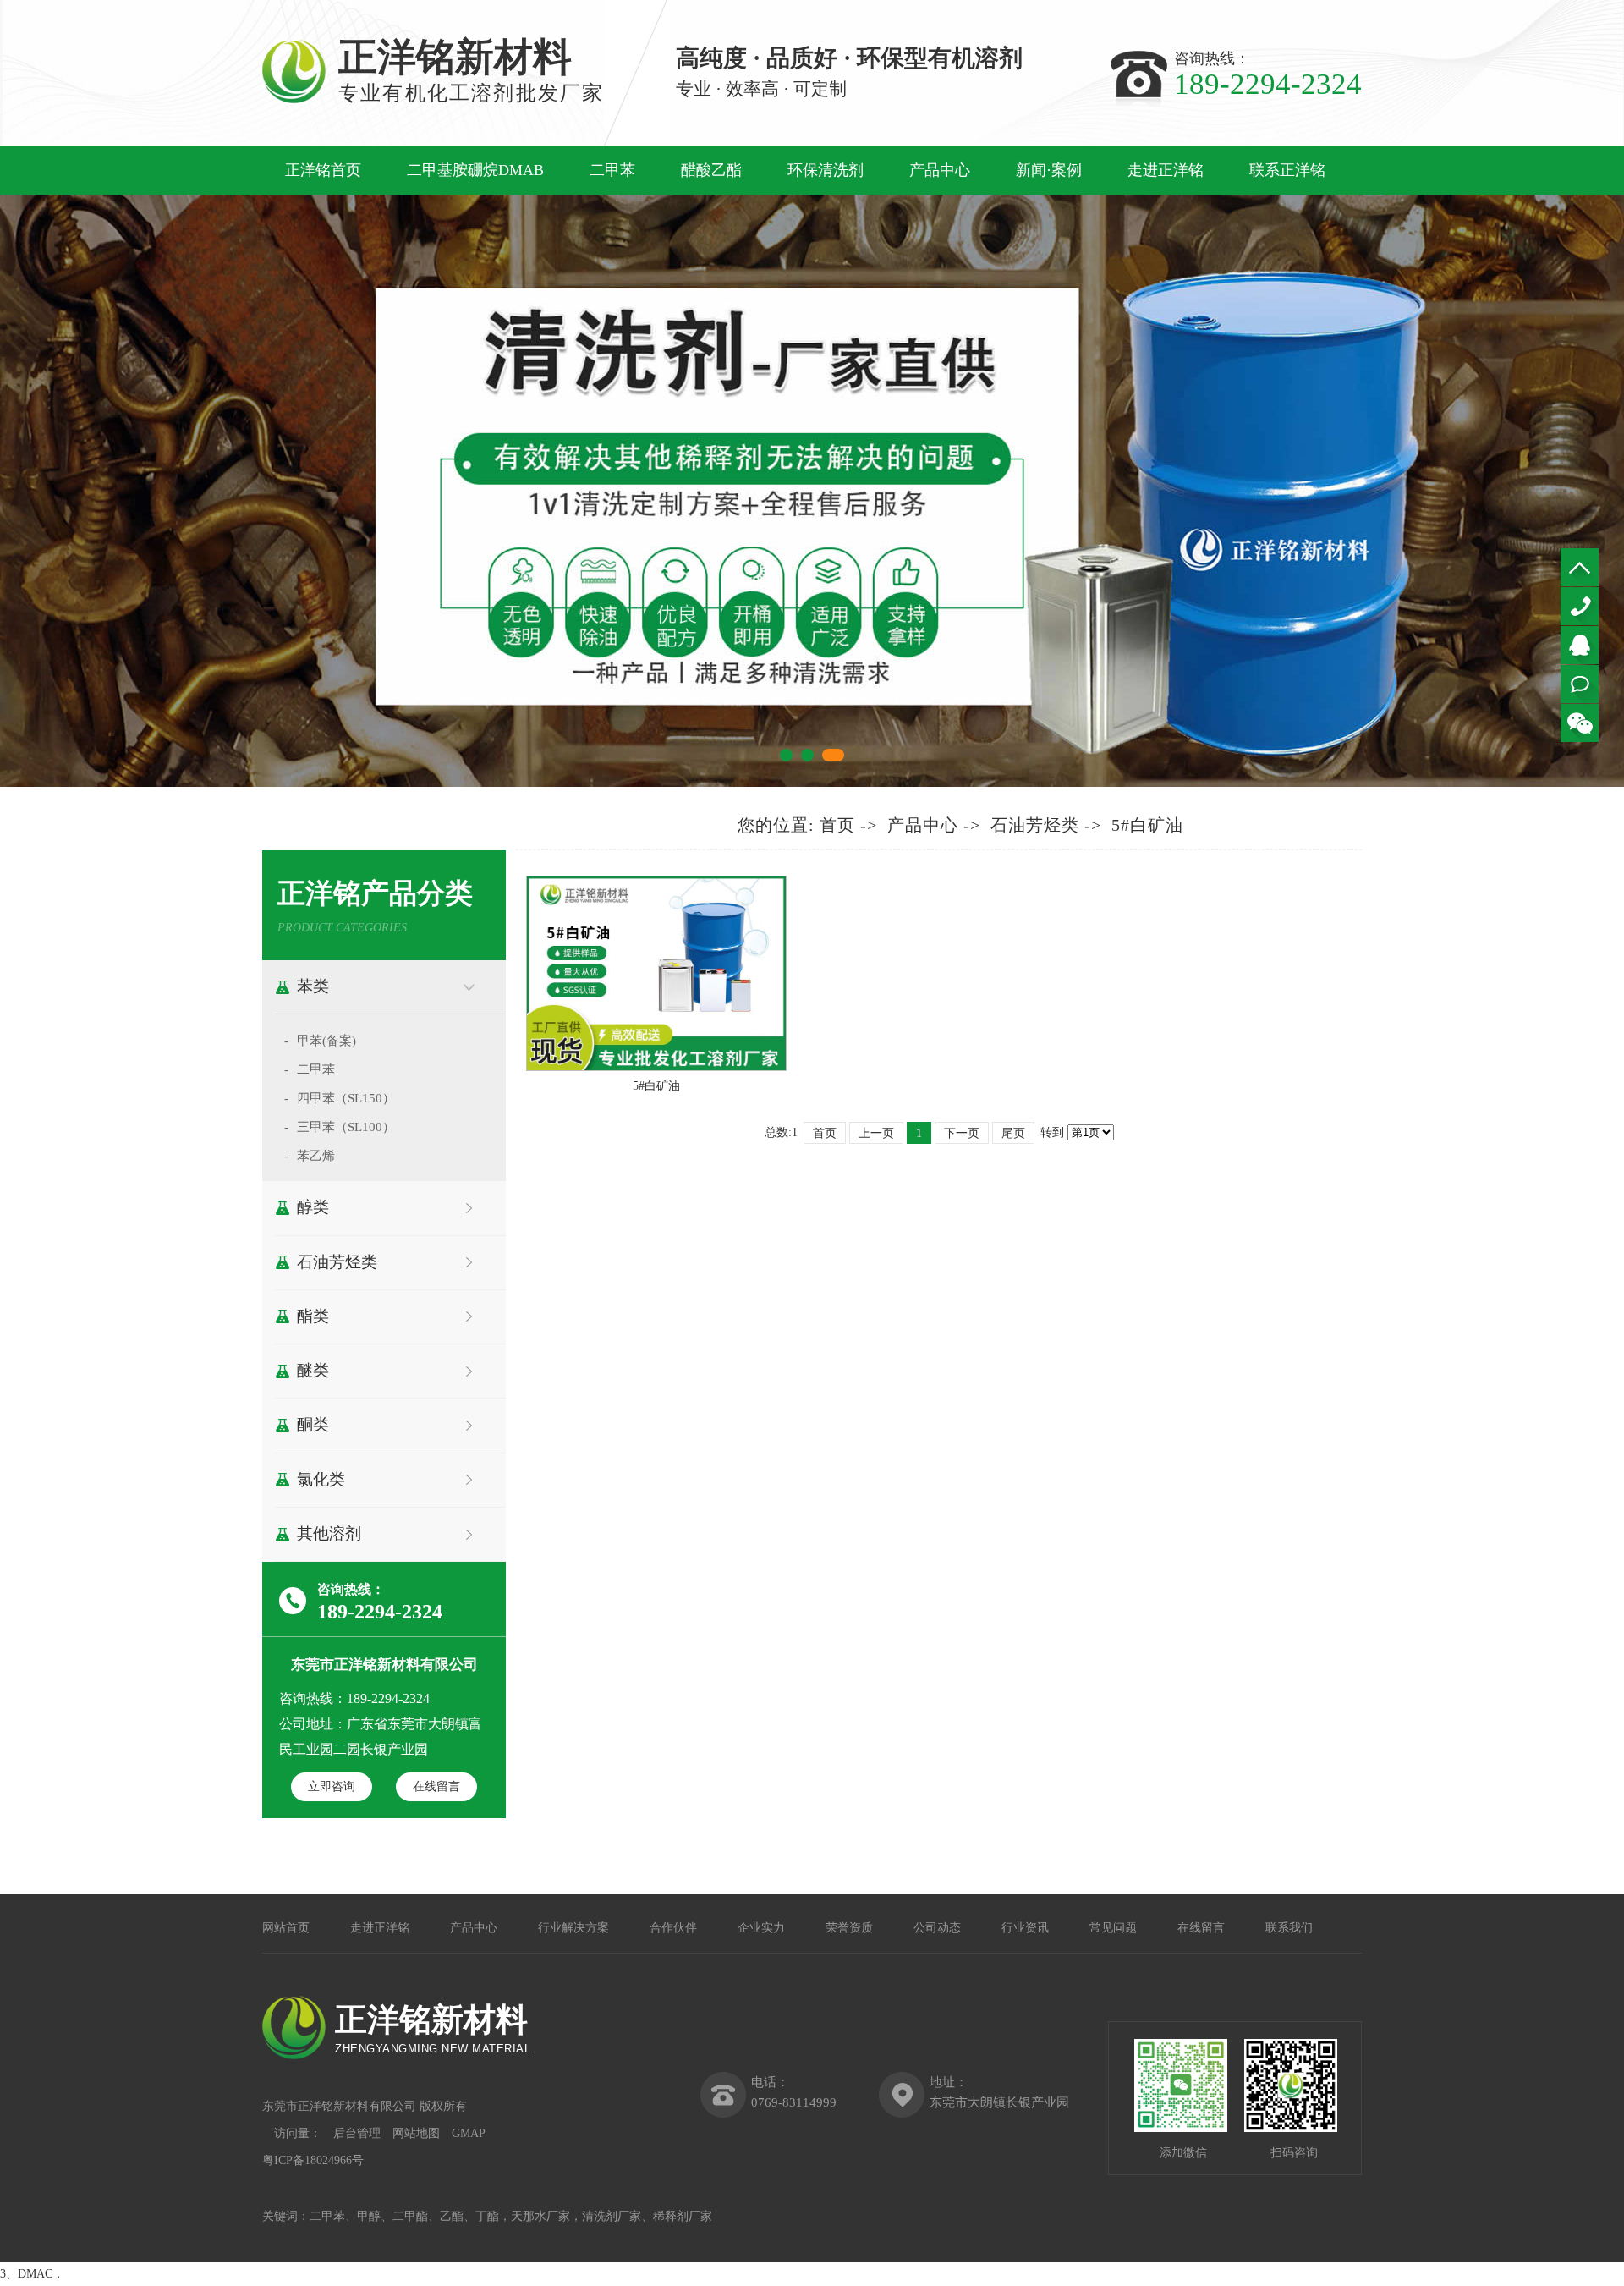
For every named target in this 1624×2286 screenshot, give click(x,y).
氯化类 (321, 1479)
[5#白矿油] (656, 1067)
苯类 (313, 986)
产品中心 (940, 170)
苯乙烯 (316, 1156)
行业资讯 (1025, 1928)
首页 (837, 825)
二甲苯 (612, 170)
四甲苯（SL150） (346, 1098)
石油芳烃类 (337, 1262)
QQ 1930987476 (1580, 645)
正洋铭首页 (323, 170)
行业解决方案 (573, 1928)
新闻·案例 (1049, 170)
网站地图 (416, 2133)
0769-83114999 (1580, 606)
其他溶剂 (329, 1533)
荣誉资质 (849, 1928)
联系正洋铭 (1287, 170)
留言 (1580, 684)
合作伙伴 (673, 1928)
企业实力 (761, 1928)
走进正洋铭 (1166, 170)
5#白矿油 (1147, 825)
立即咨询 (332, 1786)
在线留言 (436, 1786)
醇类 (313, 1207)
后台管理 (357, 2133)
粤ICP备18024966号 (313, 2160)
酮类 (313, 1424)
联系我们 (1289, 1928)
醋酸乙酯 (711, 170)
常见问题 (1113, 1928)
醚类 (313, 1370)
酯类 (313, 1316)
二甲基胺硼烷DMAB (475, 170)
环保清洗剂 (826, 170)
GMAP (469, 2133)
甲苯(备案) (326, 1041)
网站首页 (286, 1928)
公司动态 (937, 1928)
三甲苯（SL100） (346, 1127)
